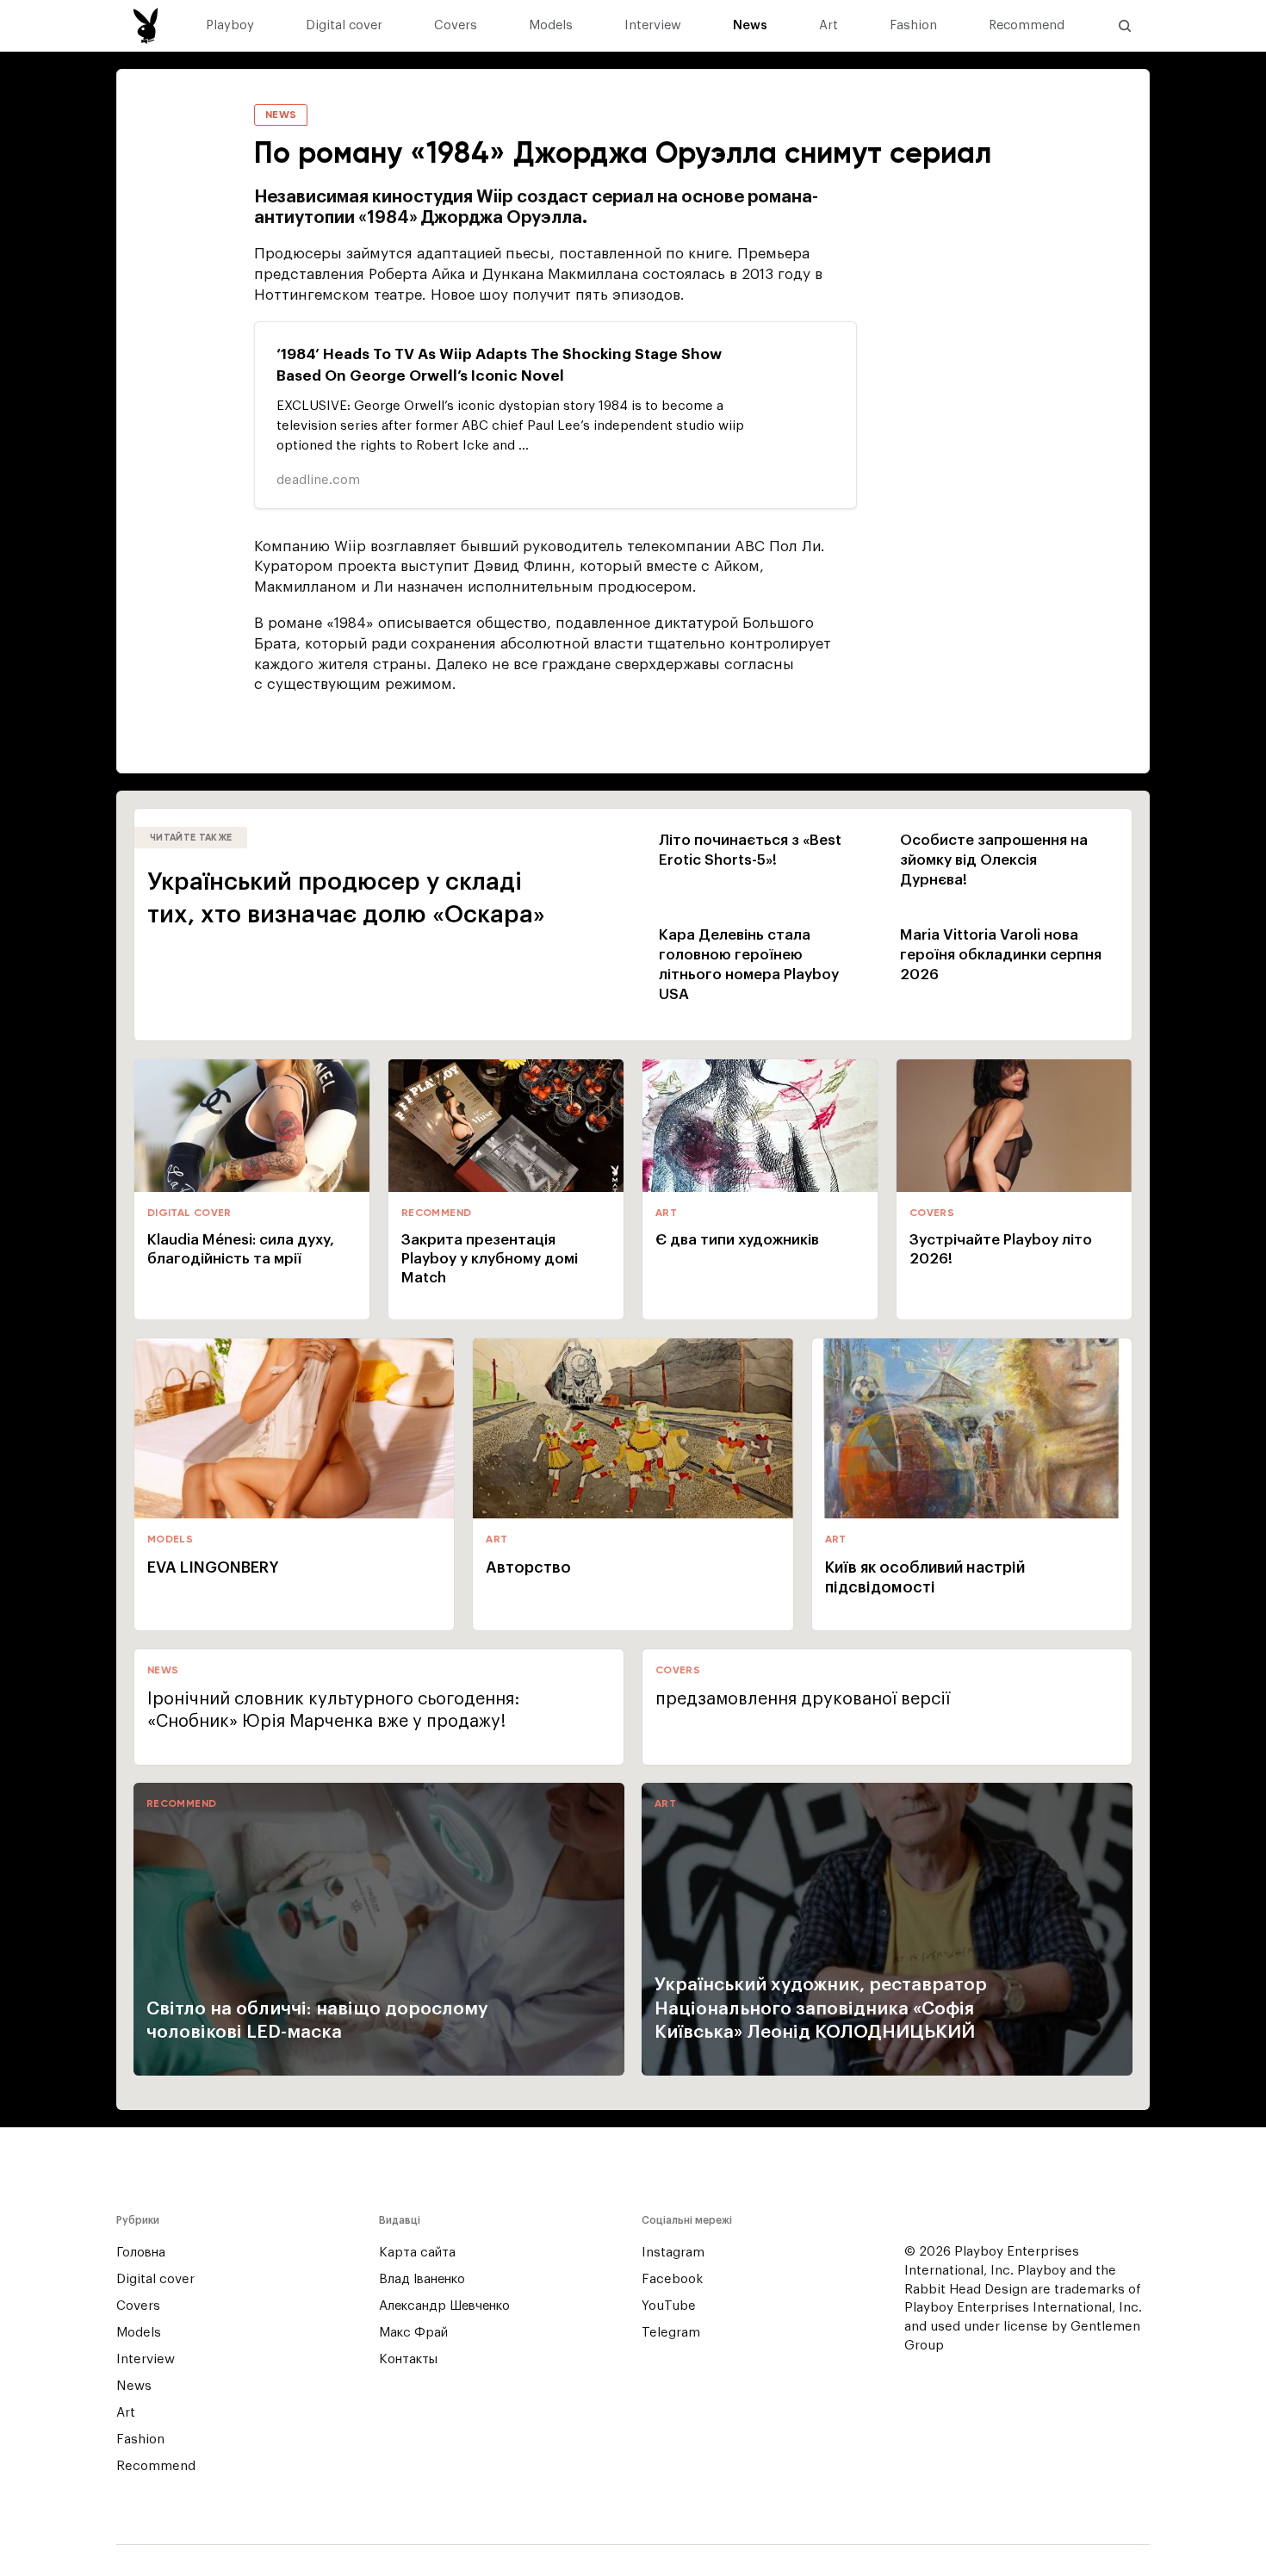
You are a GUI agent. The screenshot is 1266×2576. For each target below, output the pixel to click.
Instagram (673, 2253)
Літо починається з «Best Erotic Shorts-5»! (750, 850)
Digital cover (344, 26)
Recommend (1027, 26)
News (750, 26)
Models (551, 26)
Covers (456, 26)
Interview (653, 26)
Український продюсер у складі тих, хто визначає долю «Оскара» (346, 898)
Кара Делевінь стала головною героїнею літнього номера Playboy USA (749, 965)
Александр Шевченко (444, 2306)
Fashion (913, 26)
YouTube (669, 2306)
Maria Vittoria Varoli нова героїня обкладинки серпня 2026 (1001, 955)
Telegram (671, 2333)
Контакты (408, 2359)
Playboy (230, 26)
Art (828, 26)
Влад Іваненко (422, 2279)
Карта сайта (417, 2253)
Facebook (672, 2279)
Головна (141, 2253)
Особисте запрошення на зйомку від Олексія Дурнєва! (994, 860)
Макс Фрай (413, 2333)
